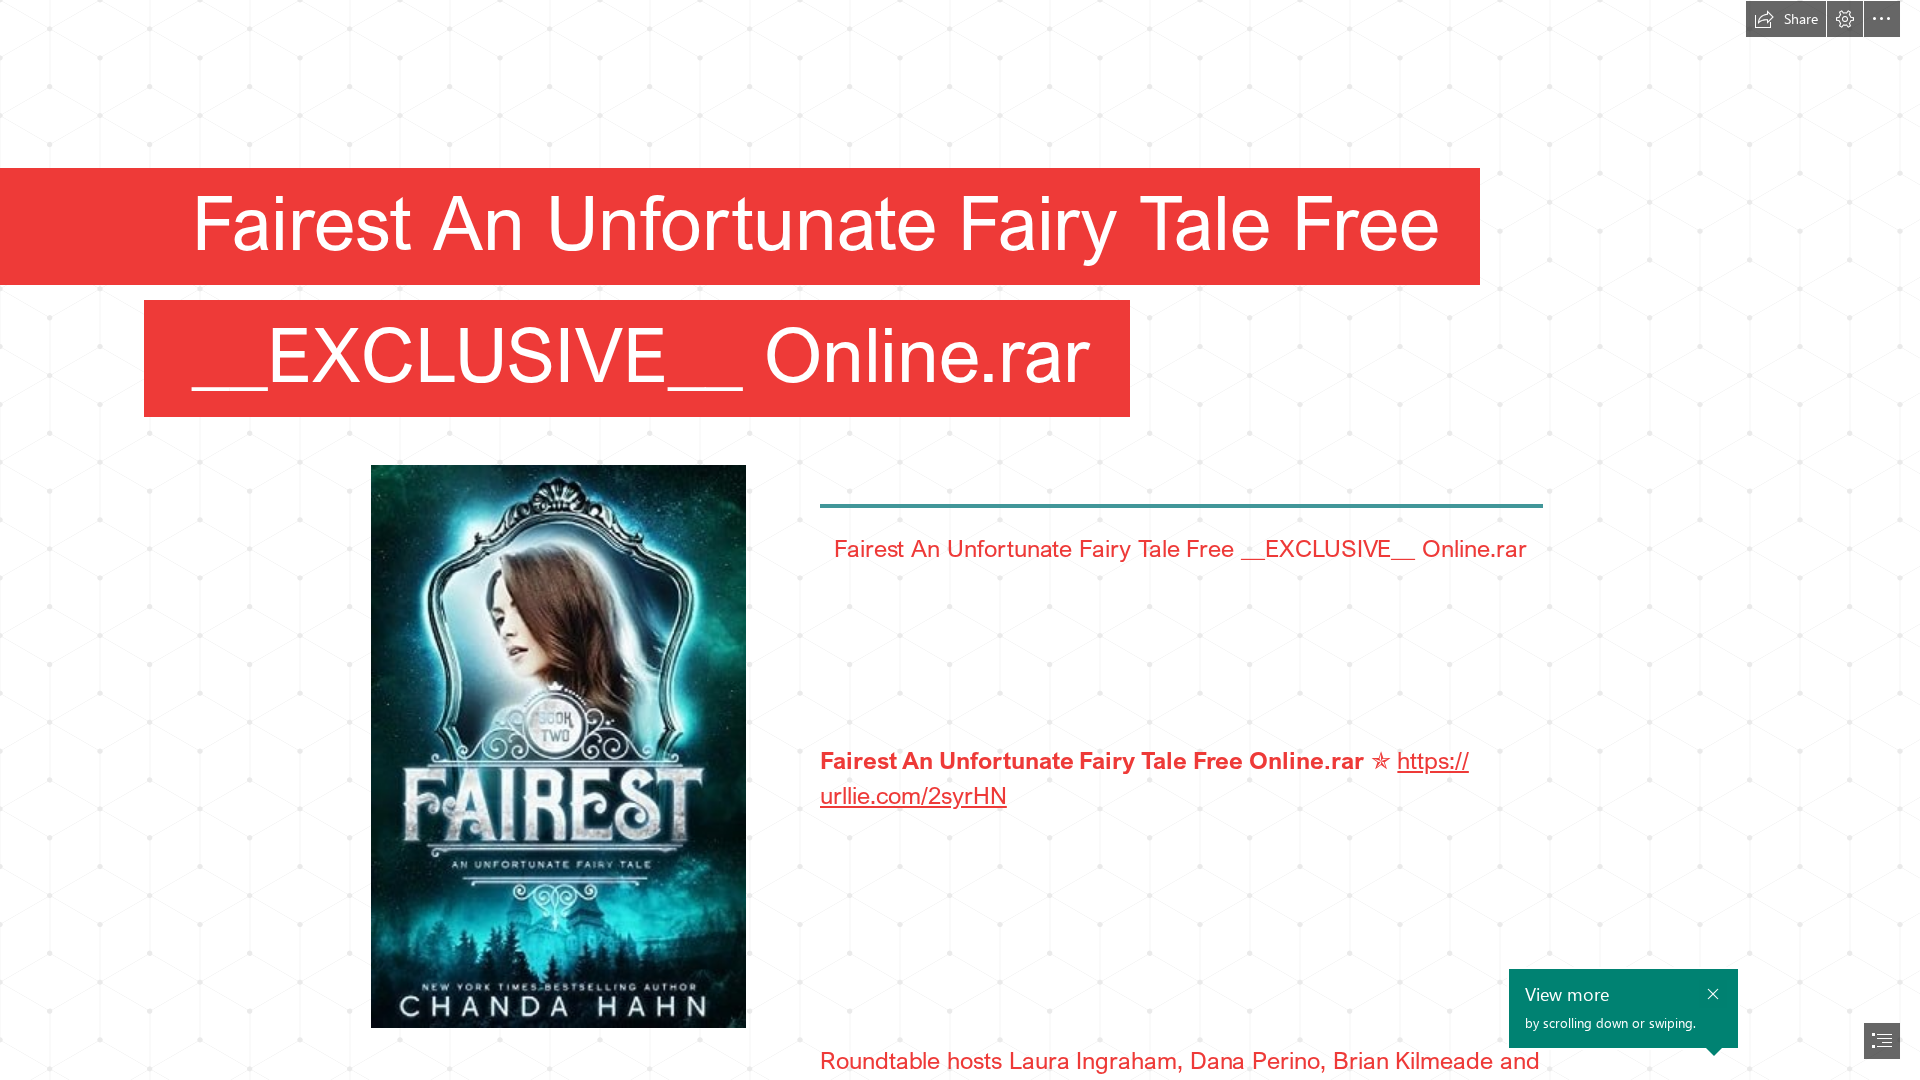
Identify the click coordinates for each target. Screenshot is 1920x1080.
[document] (960, 540)
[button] (1786, 19)
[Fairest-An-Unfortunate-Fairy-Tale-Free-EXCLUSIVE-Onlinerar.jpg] (557, 745)
